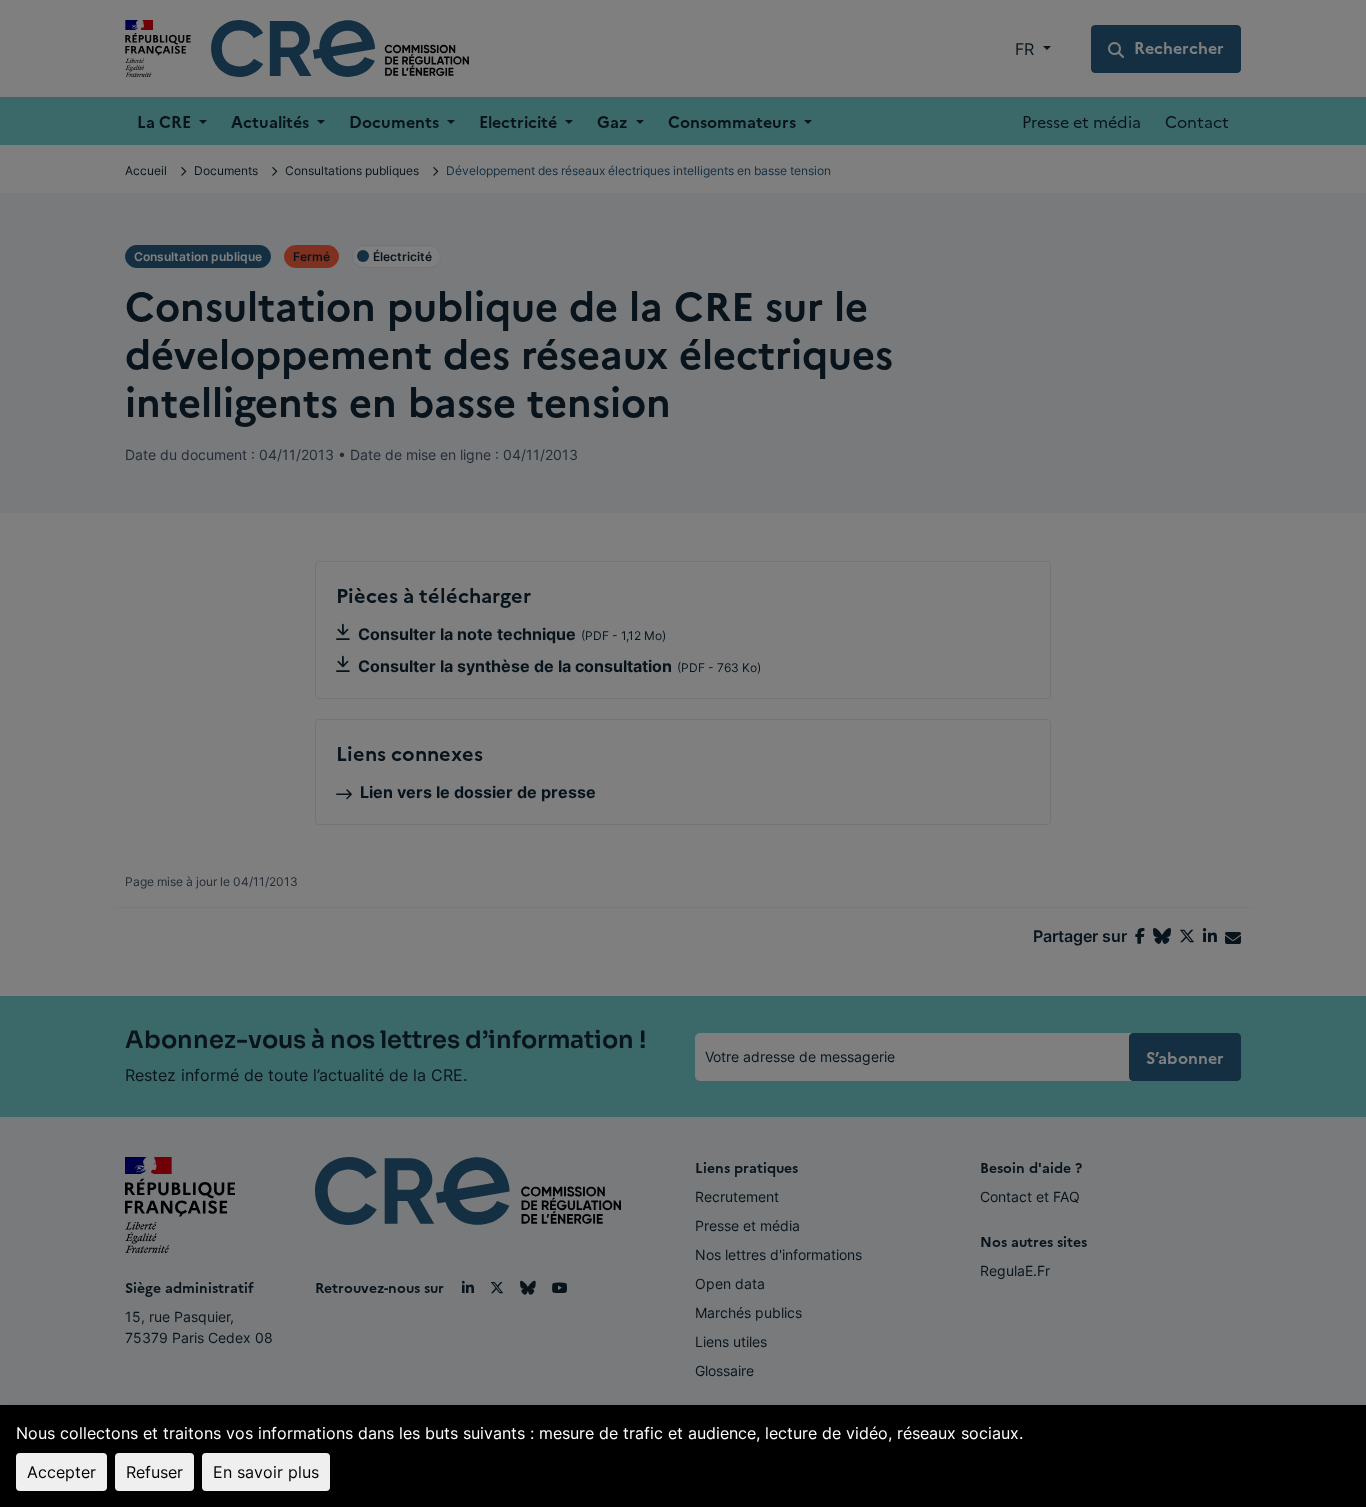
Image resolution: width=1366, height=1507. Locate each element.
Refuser (154, 1472)
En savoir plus (266, 1472)
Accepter (61, 1472)
